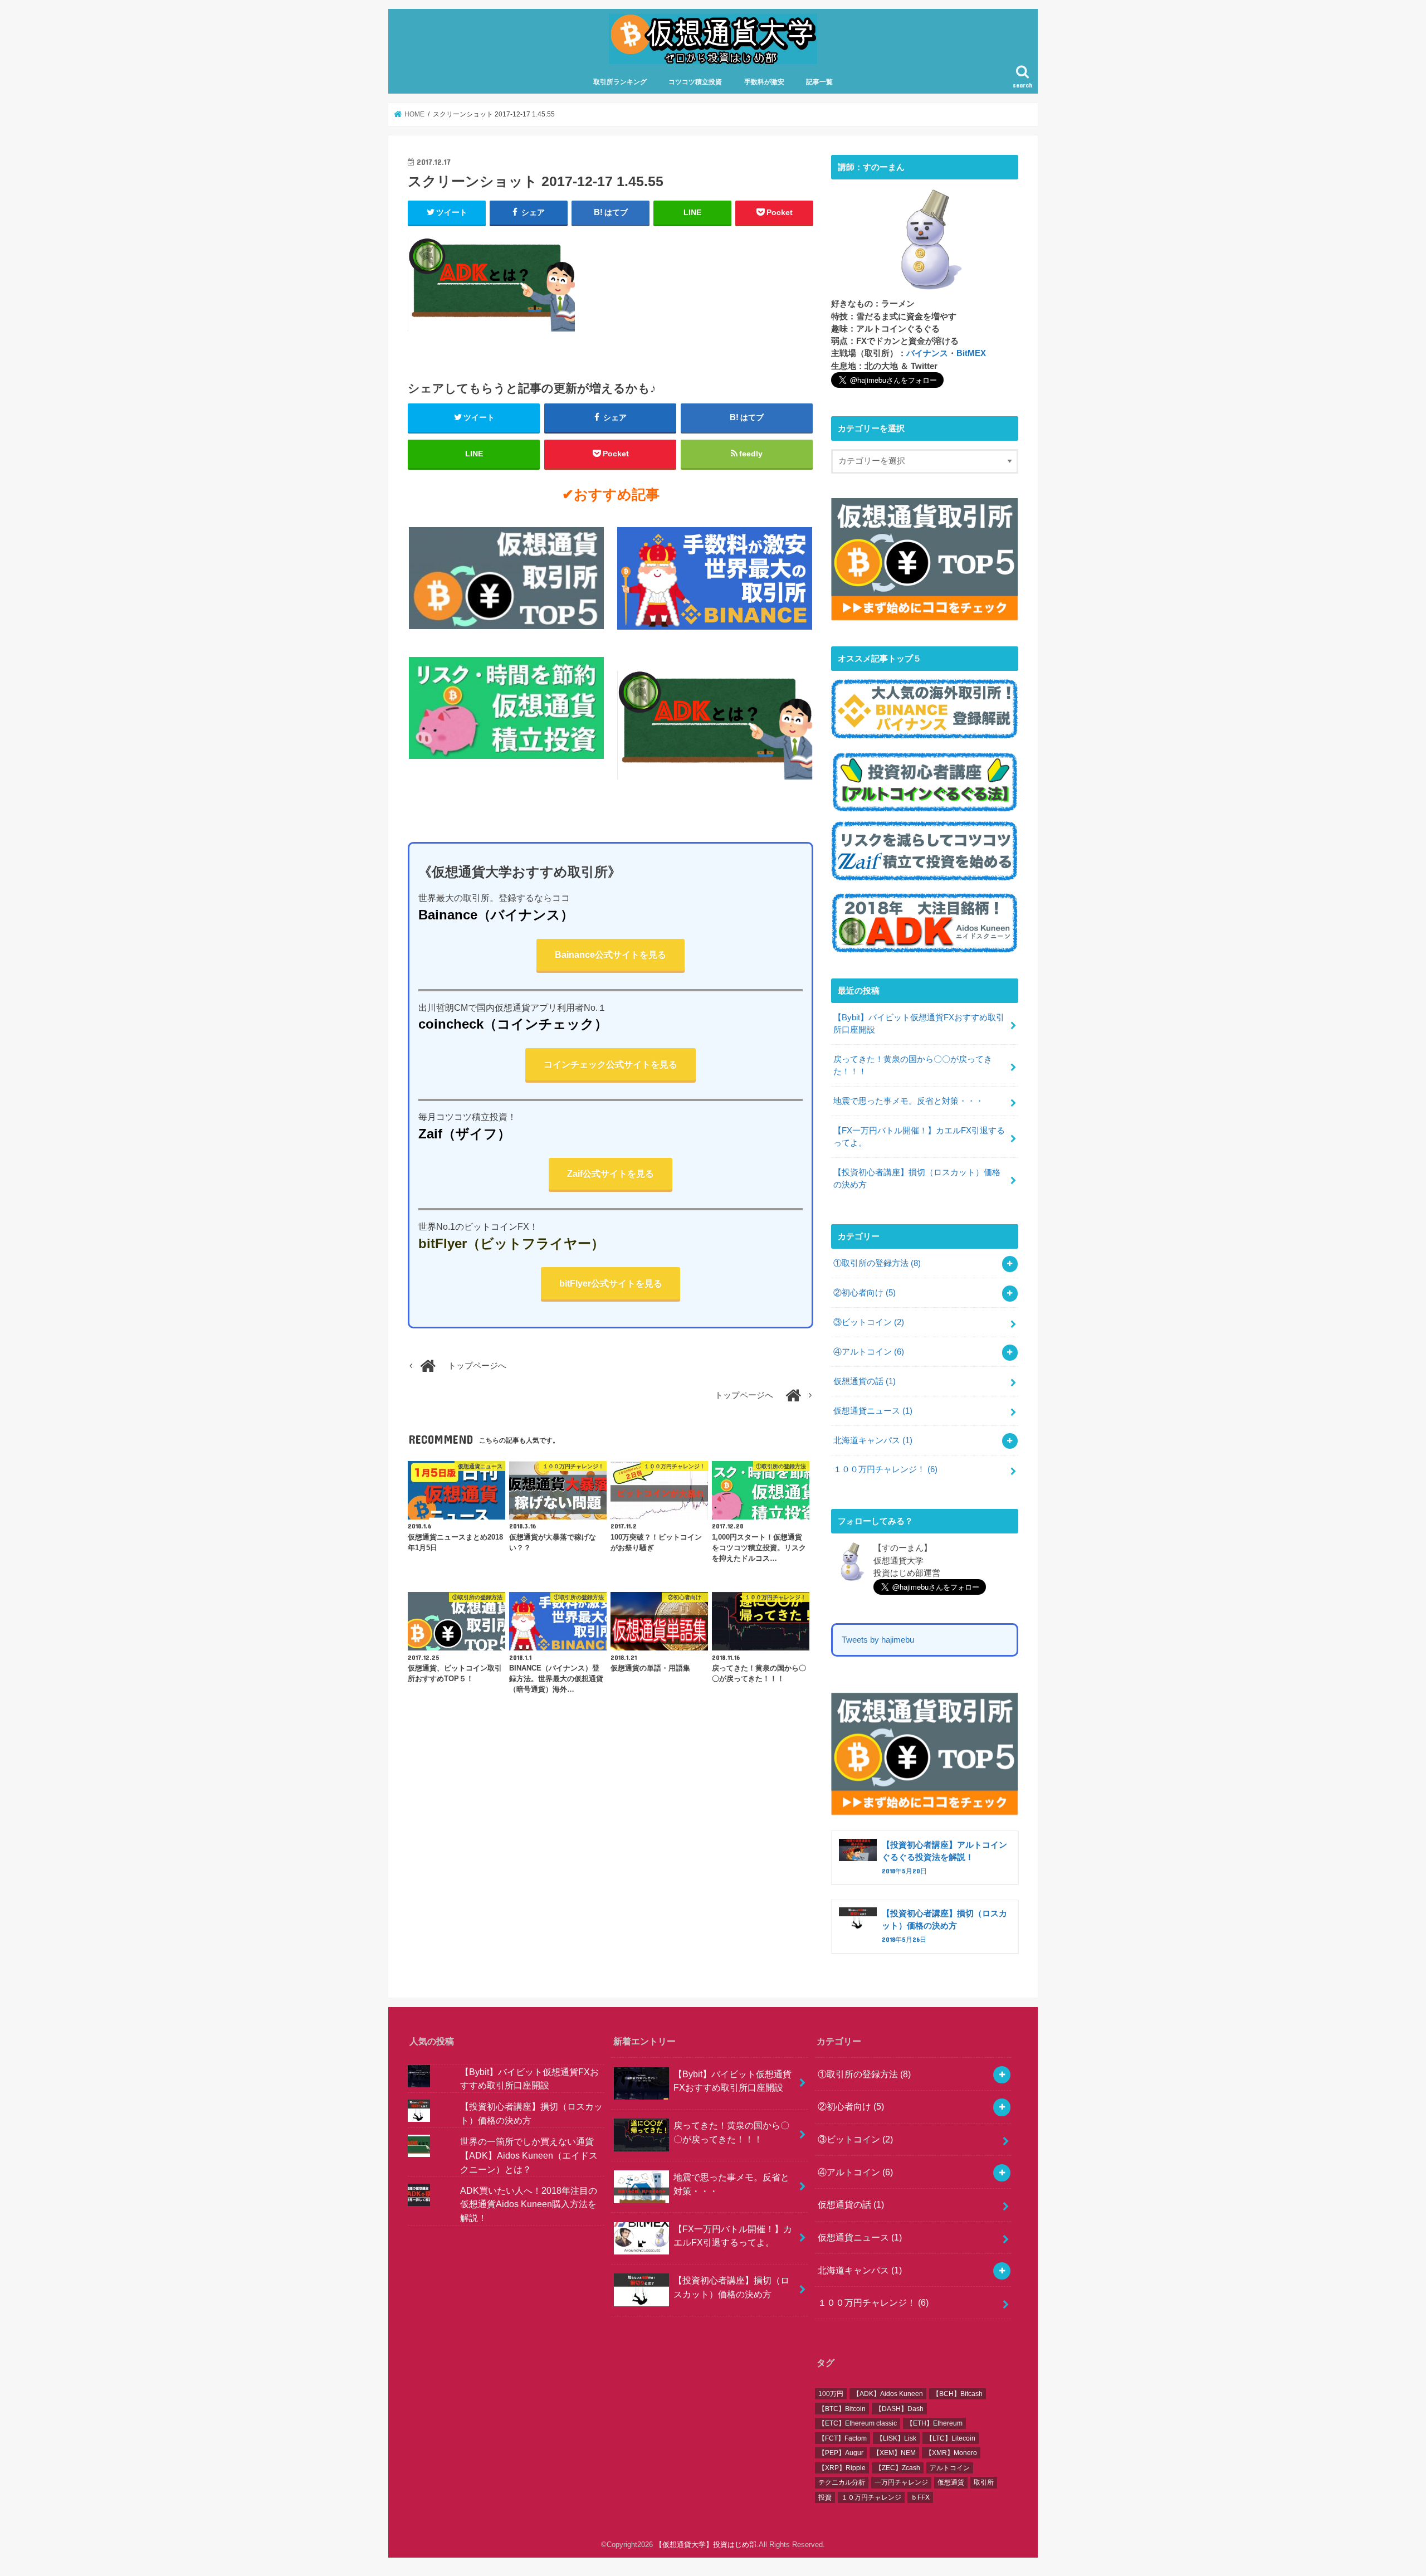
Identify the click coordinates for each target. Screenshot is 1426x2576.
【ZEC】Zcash (898, 2468)
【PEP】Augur (841, 2453)
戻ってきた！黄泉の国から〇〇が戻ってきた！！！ (913, 1065)
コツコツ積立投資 (695, 82)
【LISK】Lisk (896, 2438)
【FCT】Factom (843, 2438)
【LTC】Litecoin (951, 2438)
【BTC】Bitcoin (842, 2409)
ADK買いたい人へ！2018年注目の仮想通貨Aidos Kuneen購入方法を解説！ (529, 2204)
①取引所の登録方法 (877, 1263)
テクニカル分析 (842, 2482)
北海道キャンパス (873, 1440)
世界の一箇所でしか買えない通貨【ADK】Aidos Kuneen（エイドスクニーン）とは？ (529, 2155)
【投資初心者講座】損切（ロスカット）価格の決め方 (917, 1179)
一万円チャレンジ (901, 2482)
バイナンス (927, 353)
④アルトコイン (869, 1352)
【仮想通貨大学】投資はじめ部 (706, 2545)
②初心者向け (865, 1293)
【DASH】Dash (899, 2409)
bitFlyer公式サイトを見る (611, 1283)
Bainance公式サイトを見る (611, 955)
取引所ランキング (620, 82)
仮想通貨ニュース (873, 1411)
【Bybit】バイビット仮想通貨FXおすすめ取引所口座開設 (919, 1024)
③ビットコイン (869, 1322)
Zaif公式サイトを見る (611, 1174)
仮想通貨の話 (865, 1381)
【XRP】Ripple (842, 2468)
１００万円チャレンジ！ (885, 1469)
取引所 (984, 2482)
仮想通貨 (951, 2482)
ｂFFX (920, 2497)
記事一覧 (819, 82)
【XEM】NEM (894, 2453)
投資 (825, 2497)
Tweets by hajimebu (878, 1640)
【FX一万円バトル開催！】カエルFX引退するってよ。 (919, 1137)
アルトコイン (950, 2468)
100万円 (831, 2394)
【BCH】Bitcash (958, 2394)
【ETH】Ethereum (934, 2423)
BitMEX (971, 353)
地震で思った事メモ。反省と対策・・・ (909, 1101)
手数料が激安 (764, 82)
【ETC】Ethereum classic (858, 2423)
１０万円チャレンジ (871, 2497)
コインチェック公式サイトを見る (611, 1064)
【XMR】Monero (951, 2453)
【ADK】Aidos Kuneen (888, 2394)
